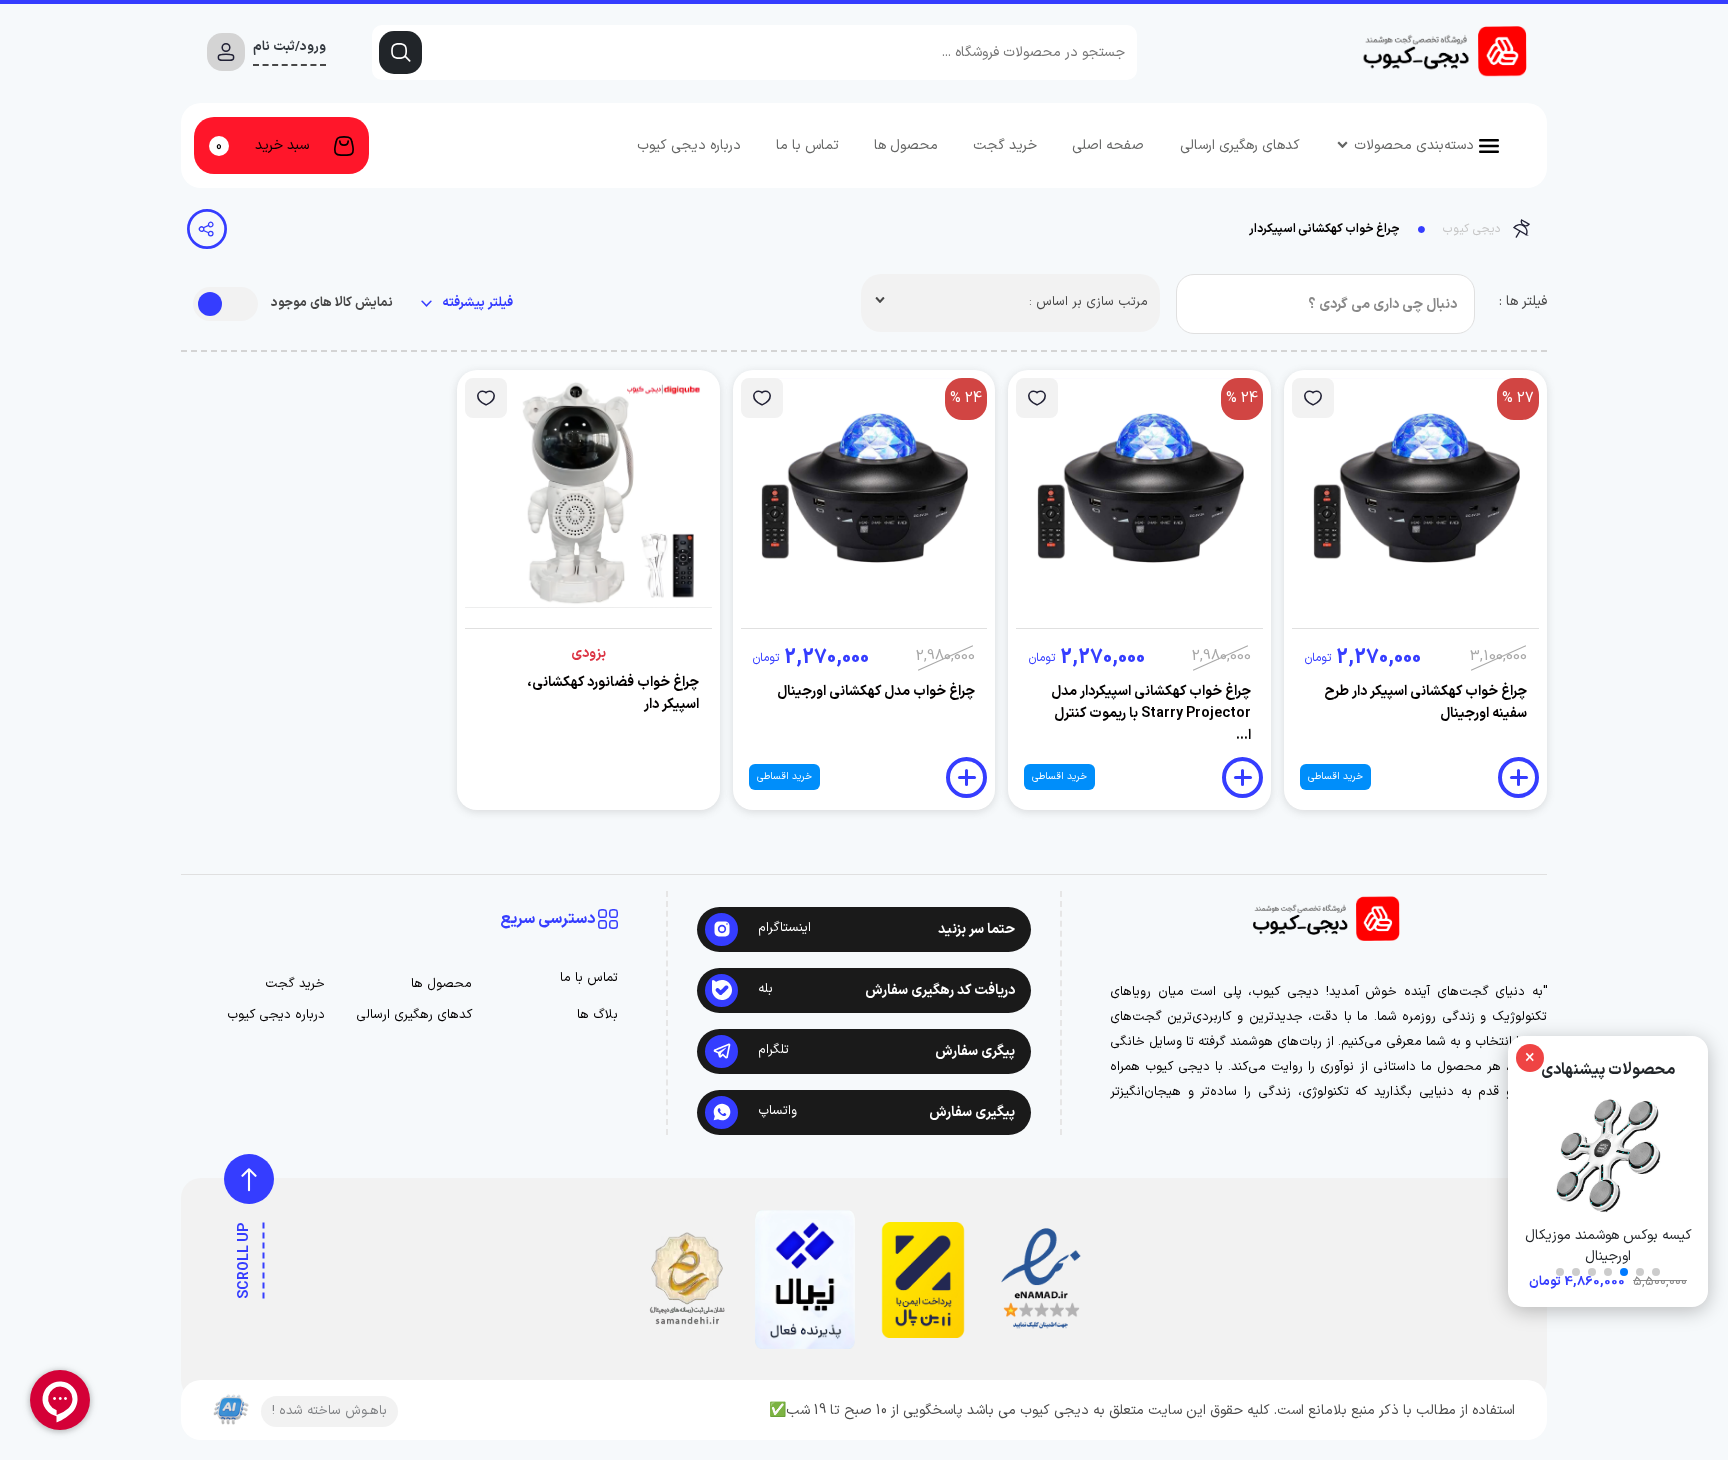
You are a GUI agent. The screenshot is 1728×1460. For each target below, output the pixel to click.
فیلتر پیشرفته (476, 303)
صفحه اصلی (1108, 145)
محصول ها (906, 145)
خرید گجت (1005, 145)
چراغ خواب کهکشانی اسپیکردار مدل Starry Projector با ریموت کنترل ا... (1151, 713)
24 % (1242, 398)
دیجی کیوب (1471, 229)
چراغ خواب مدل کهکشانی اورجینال (876, 691)
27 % (1518, 398)
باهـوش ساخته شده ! (329, 1411)
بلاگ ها (597, 1015)
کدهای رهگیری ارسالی (1240, 145)
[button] (1656, 1272)
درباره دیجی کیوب (689, 145)
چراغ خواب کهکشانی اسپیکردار (1324, 229)
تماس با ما (807, 145)
